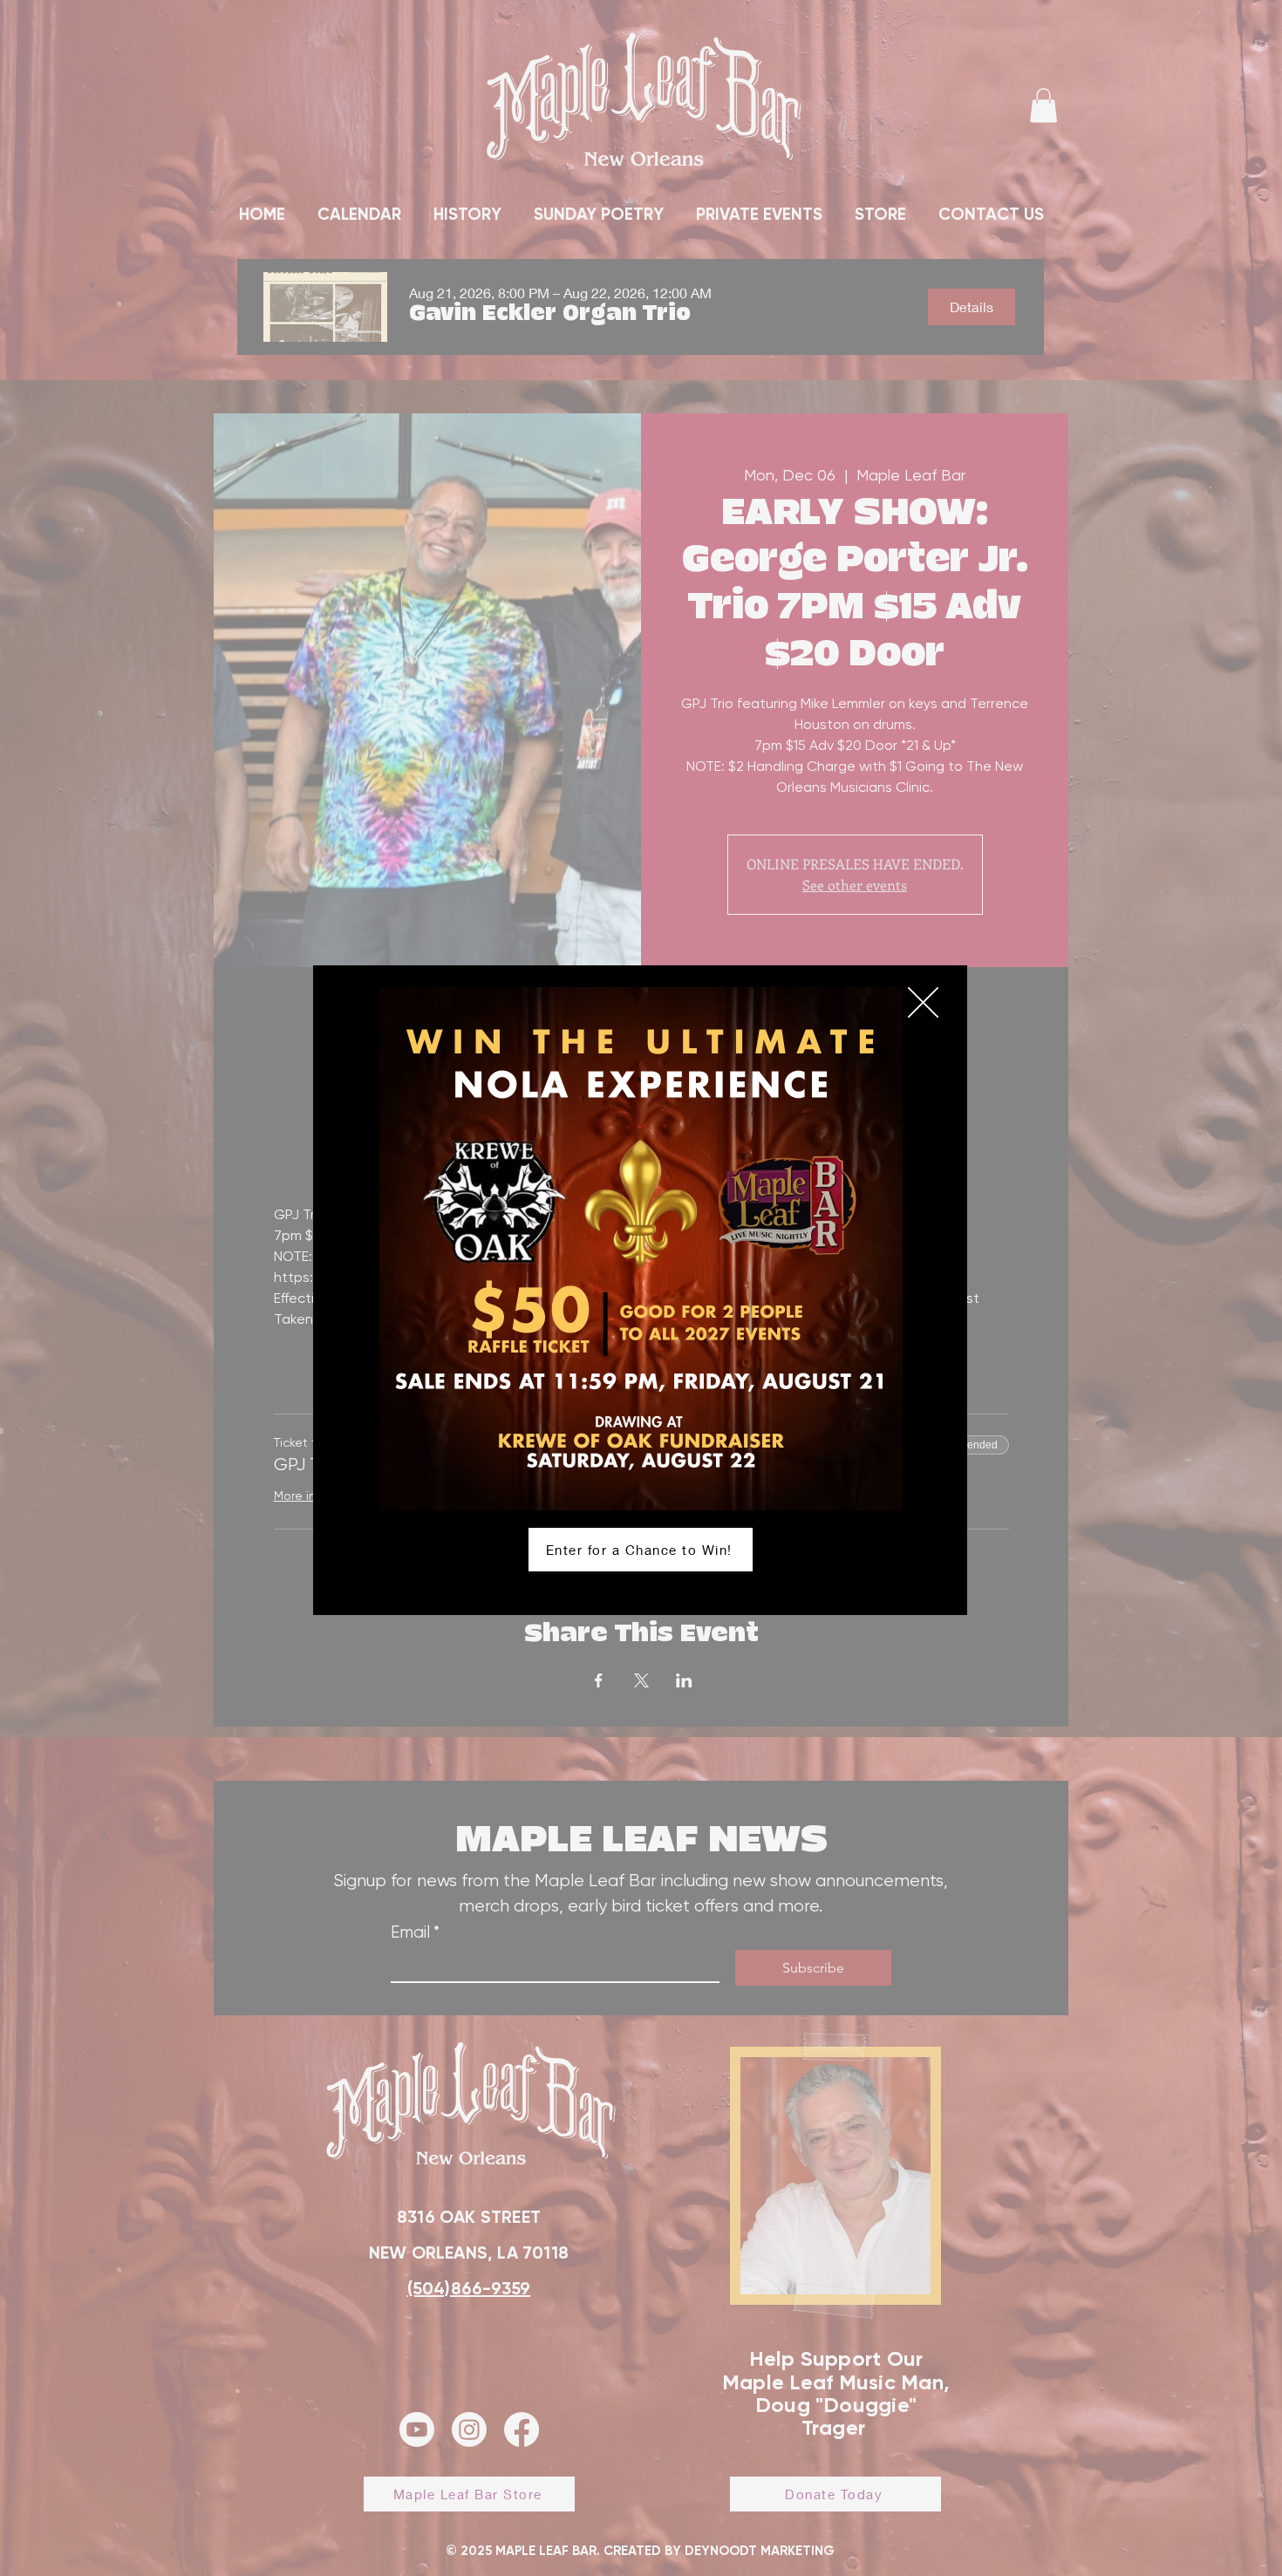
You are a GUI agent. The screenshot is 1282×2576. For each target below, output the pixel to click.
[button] (923, 1002)
